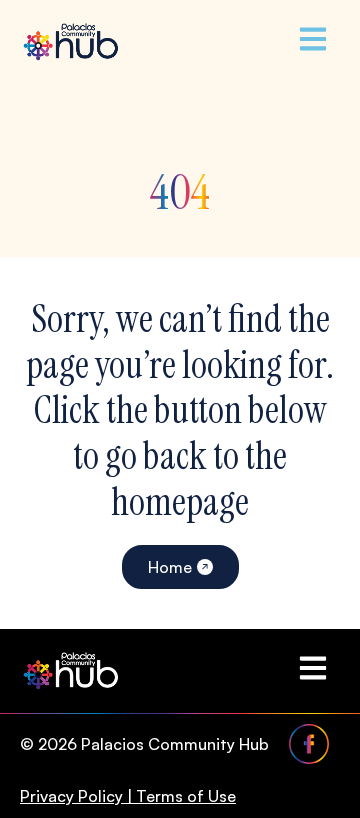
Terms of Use (186, 796)
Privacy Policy (71, 796)
